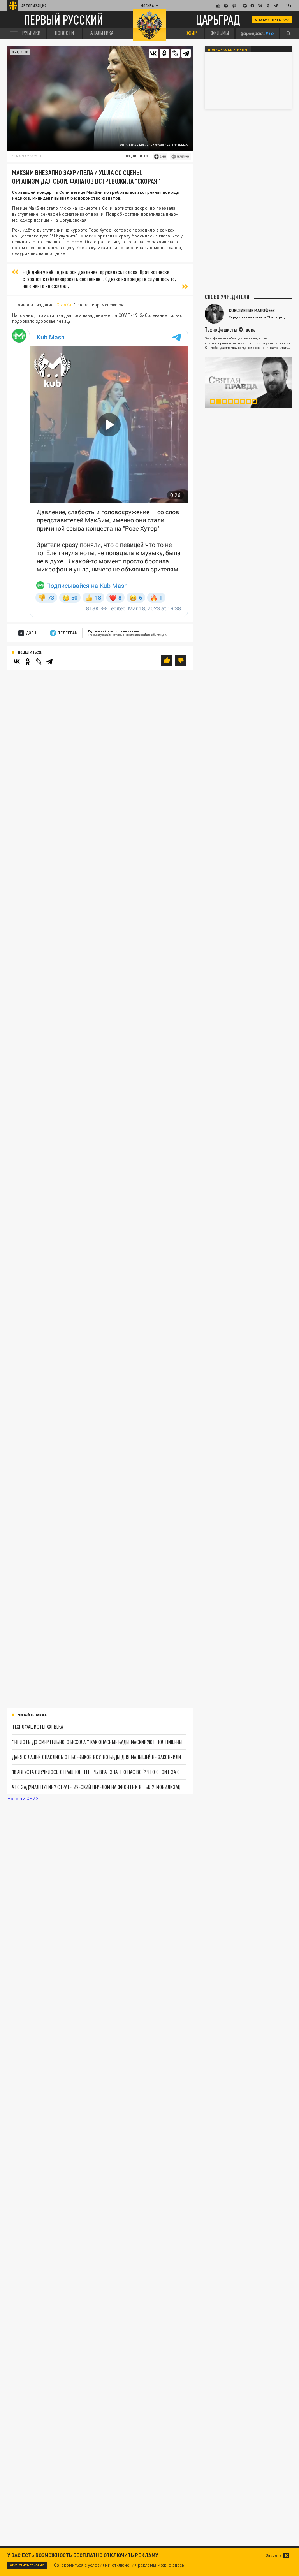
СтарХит (65, 305)
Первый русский (64, 20)
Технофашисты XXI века (38, 1727)
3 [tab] (227, 403)
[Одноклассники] (164, 53)
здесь (178, 2565)
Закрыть (273, 2555)
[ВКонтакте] (153, 53)
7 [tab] (251, 403)
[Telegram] (186, 53)
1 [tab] (215, 403)
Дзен (31, 633)
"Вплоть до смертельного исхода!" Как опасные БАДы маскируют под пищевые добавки (99, 1742)
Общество (20, 52)
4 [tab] (233, 403)
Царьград (218, 20)
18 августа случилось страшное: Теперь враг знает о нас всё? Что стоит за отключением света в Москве (99, 1772)
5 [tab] (239, 403)
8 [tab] (257, 403)
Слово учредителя (227, 297)
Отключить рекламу (272, 19)
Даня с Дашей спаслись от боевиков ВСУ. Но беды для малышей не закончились (99, 1757)
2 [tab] (221, 403)
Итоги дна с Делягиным (228, 49)
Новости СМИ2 (23, 1799)
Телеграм (68, 633)
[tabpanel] (248, 383)
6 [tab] (245, 403)
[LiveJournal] (175, 53)
